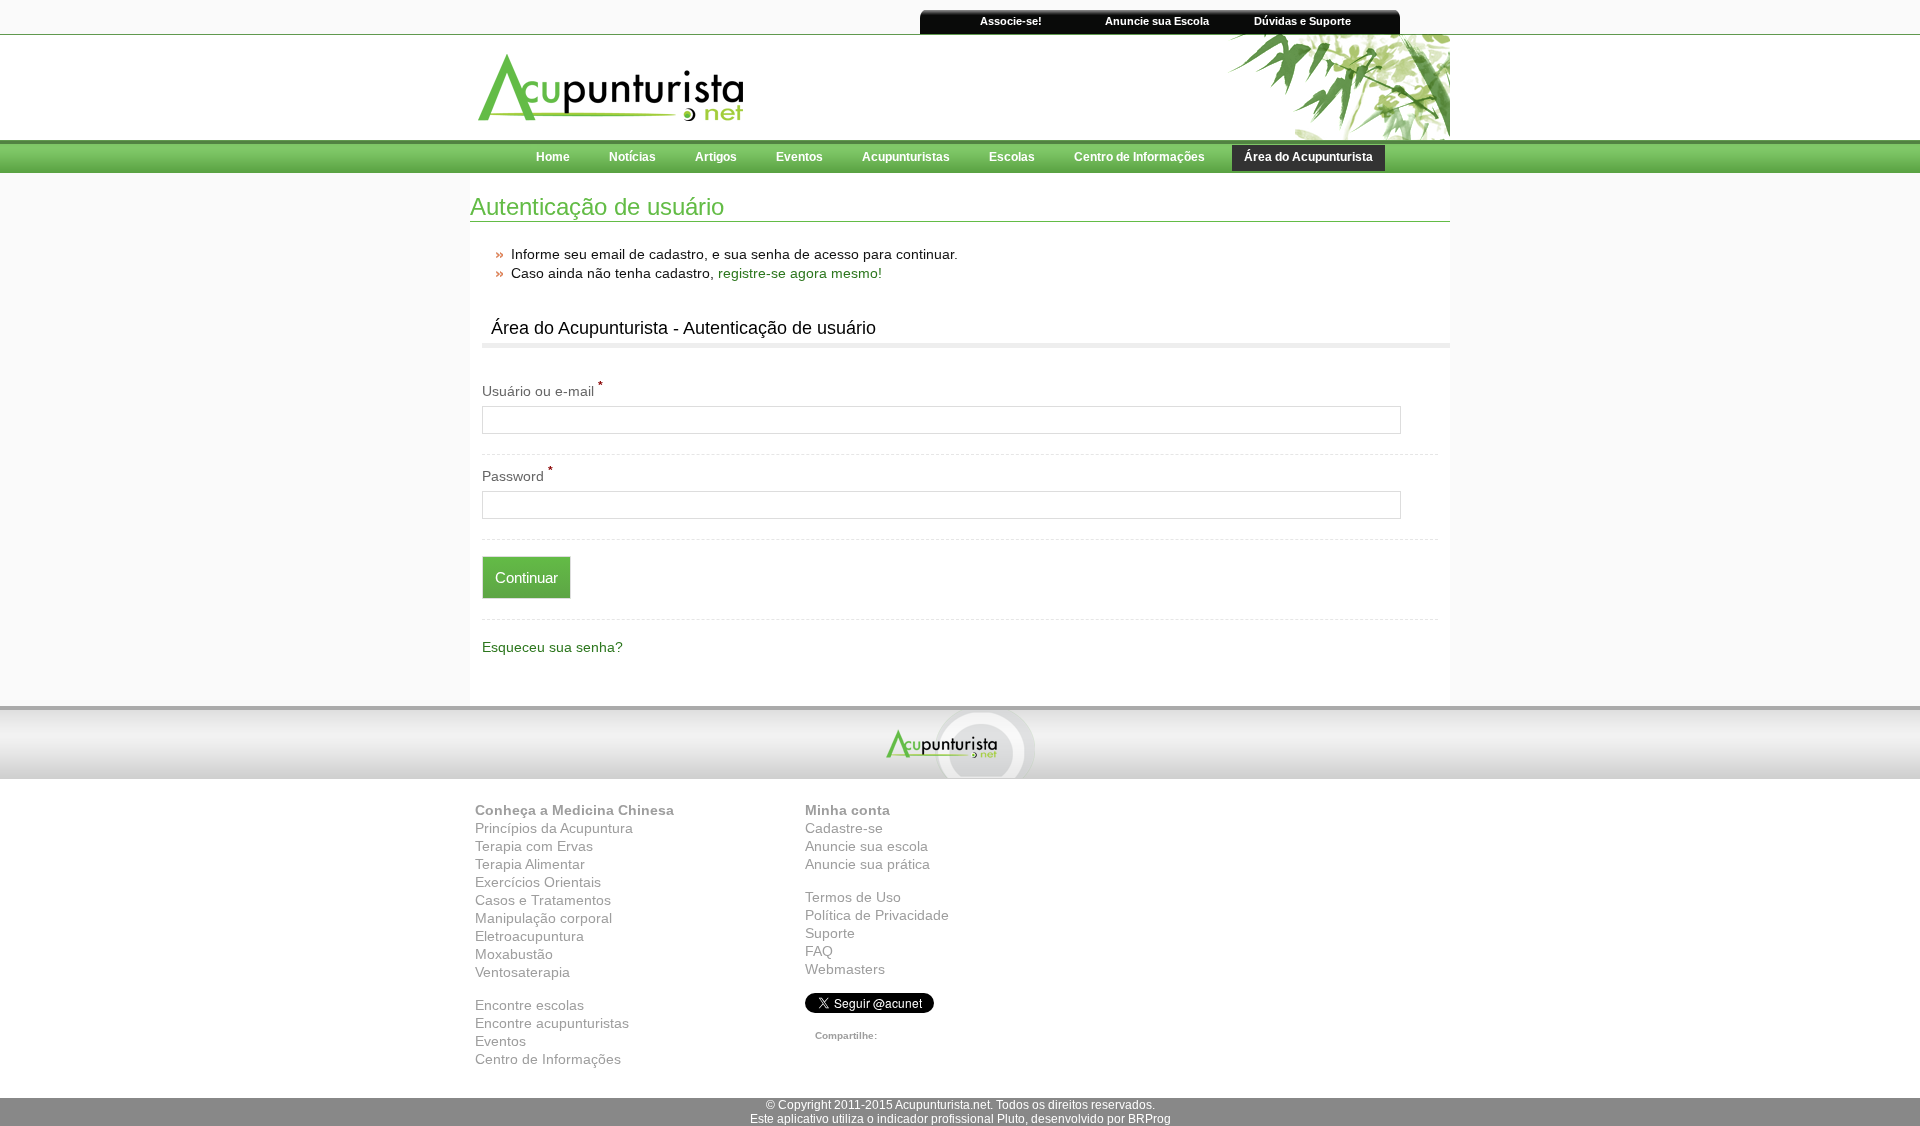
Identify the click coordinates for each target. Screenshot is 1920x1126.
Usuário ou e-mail (542, 389)
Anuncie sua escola (866, 846)
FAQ (819, 951)
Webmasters (845, 969)
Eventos (500, 1041)
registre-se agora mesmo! (800, 273)
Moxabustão (514, 954)
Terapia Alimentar (530, 864)
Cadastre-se (844, 828)
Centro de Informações (548, 1059)
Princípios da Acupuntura (554, 828)
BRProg (1149, 1119)
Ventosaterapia (522, 972)
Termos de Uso (853, 897)
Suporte (830, 933)
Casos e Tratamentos (543, 900)
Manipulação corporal (543, 918)
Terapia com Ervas (534, 846)
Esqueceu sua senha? (552, 647)
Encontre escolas (529, 1005)
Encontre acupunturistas (552, 1023)
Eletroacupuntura (529, 936)
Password (517, 474)
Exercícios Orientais (538, 882)
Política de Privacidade (877, 915)
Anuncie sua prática (867, 864)
